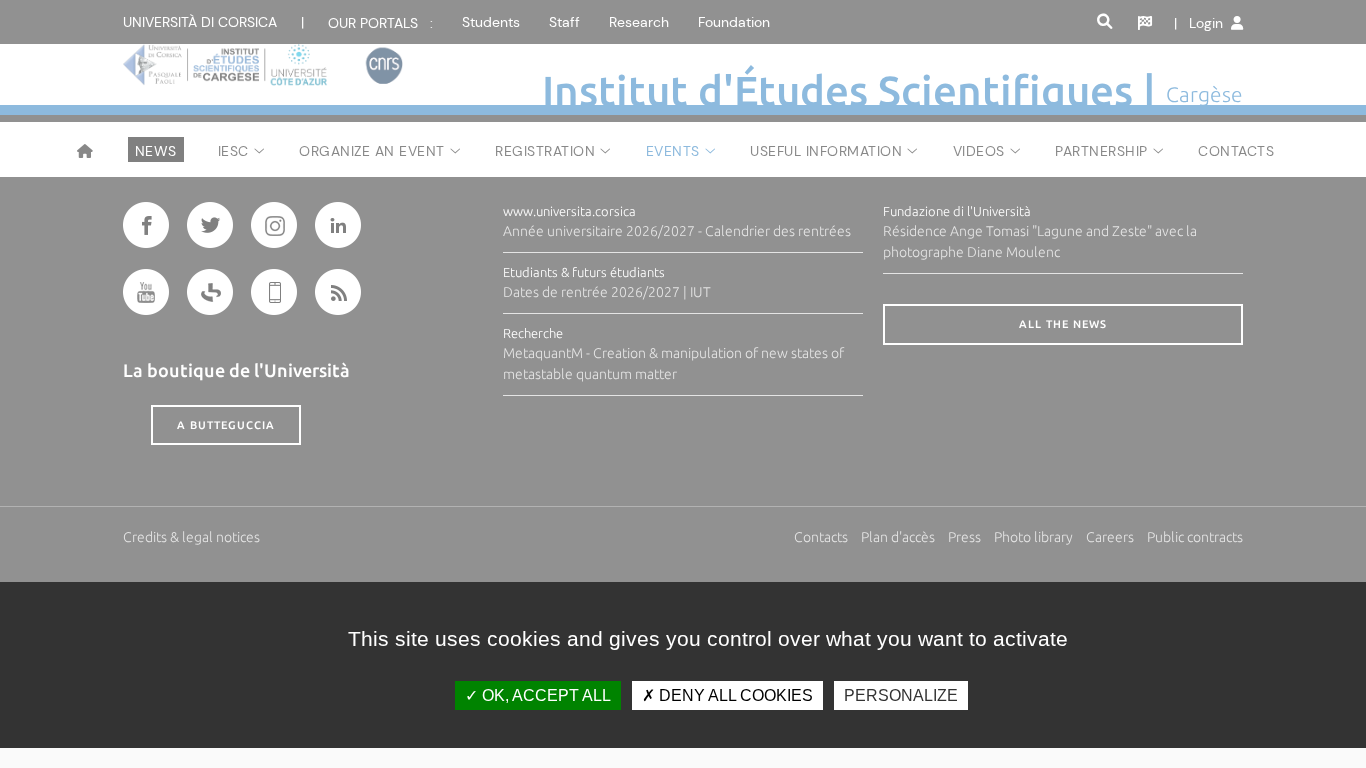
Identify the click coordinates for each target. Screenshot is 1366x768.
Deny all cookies (734, 695)
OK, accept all (544, 695)
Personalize (901, 695)
